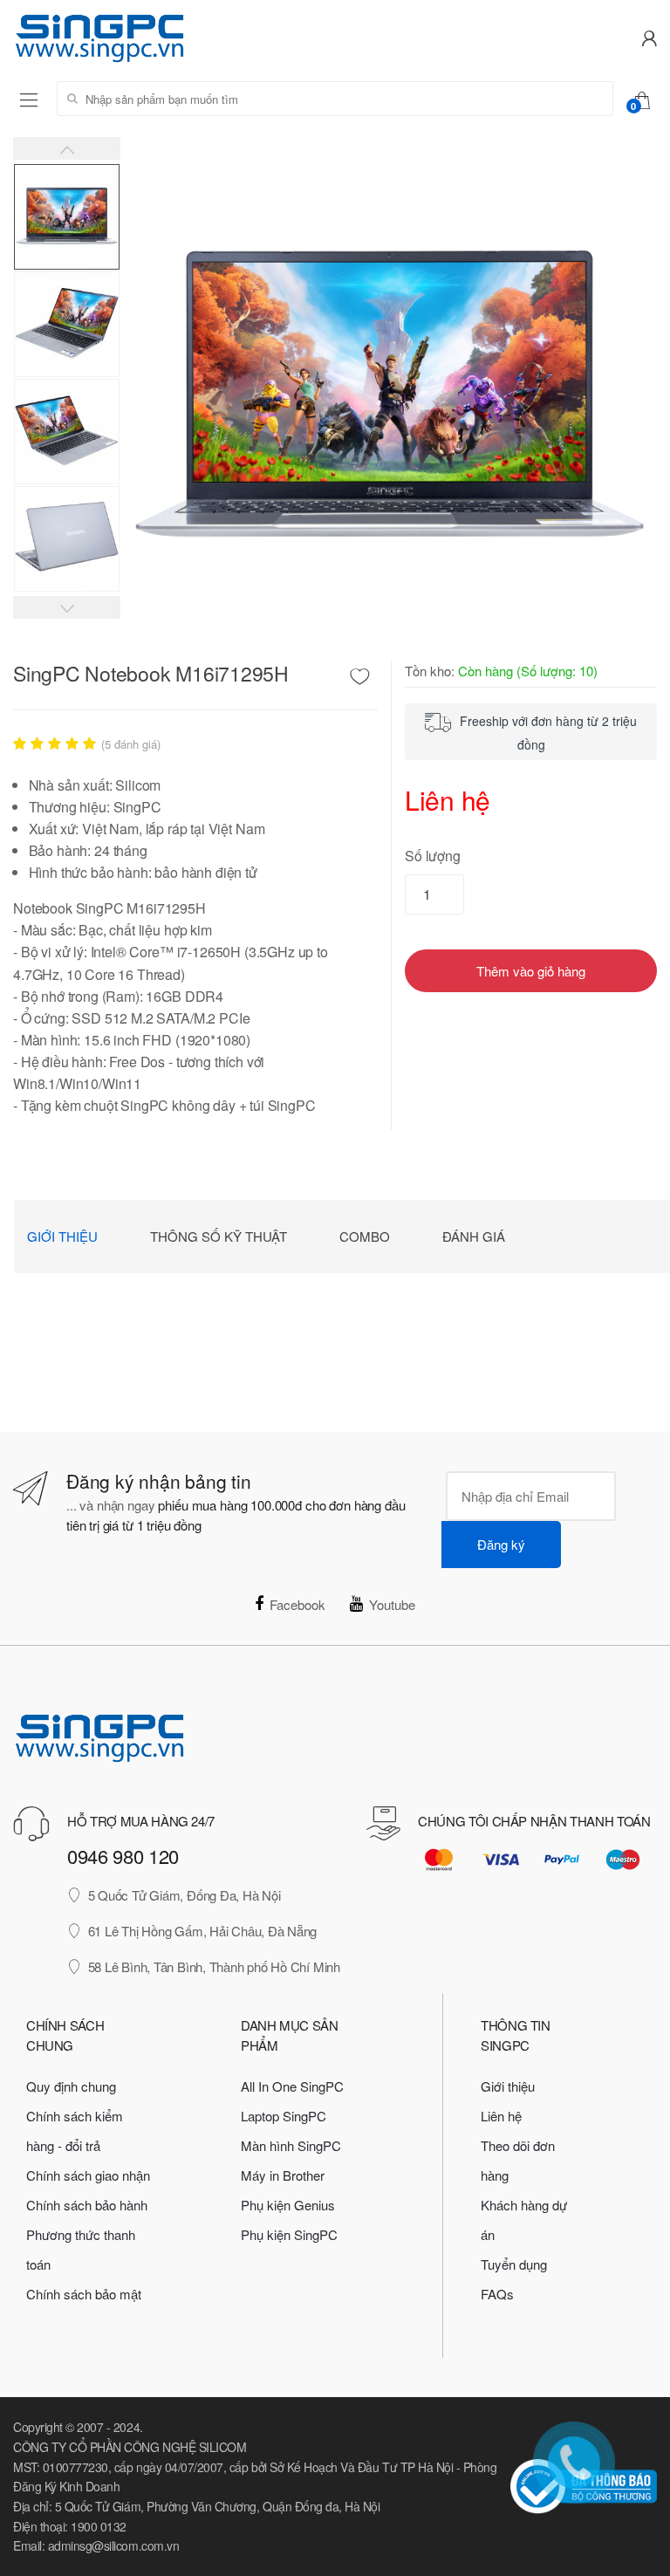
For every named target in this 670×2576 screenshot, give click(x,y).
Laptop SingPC (284, 2116)
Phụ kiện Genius (288, 2205)
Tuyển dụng (514, 2264)
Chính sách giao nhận (88, 2175)
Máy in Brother (283, 2175)
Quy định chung (71, 2086)
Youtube (392, 1604)
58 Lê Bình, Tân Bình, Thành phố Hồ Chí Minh (214, 1966)
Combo (365, 1236)
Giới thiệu (62, 1236)
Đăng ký (501, 1544)
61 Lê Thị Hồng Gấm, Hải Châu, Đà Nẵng (203, 1931)
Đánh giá (474, 1236)
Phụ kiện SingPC (289, 2234)
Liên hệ (501, 2116)
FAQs (497, 2294)
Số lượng (433, 856)
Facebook (297, 1604)
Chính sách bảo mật (84, 2294)
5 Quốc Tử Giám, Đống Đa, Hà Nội (185, 1895)
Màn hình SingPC (291, 2145)
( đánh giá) (131, 744)
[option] (389, 399)
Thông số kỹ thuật (219, 1236)
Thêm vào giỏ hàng (531, 971)
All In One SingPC (292, 2086)
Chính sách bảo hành (87, 2205)
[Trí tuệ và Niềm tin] (167, 36)
